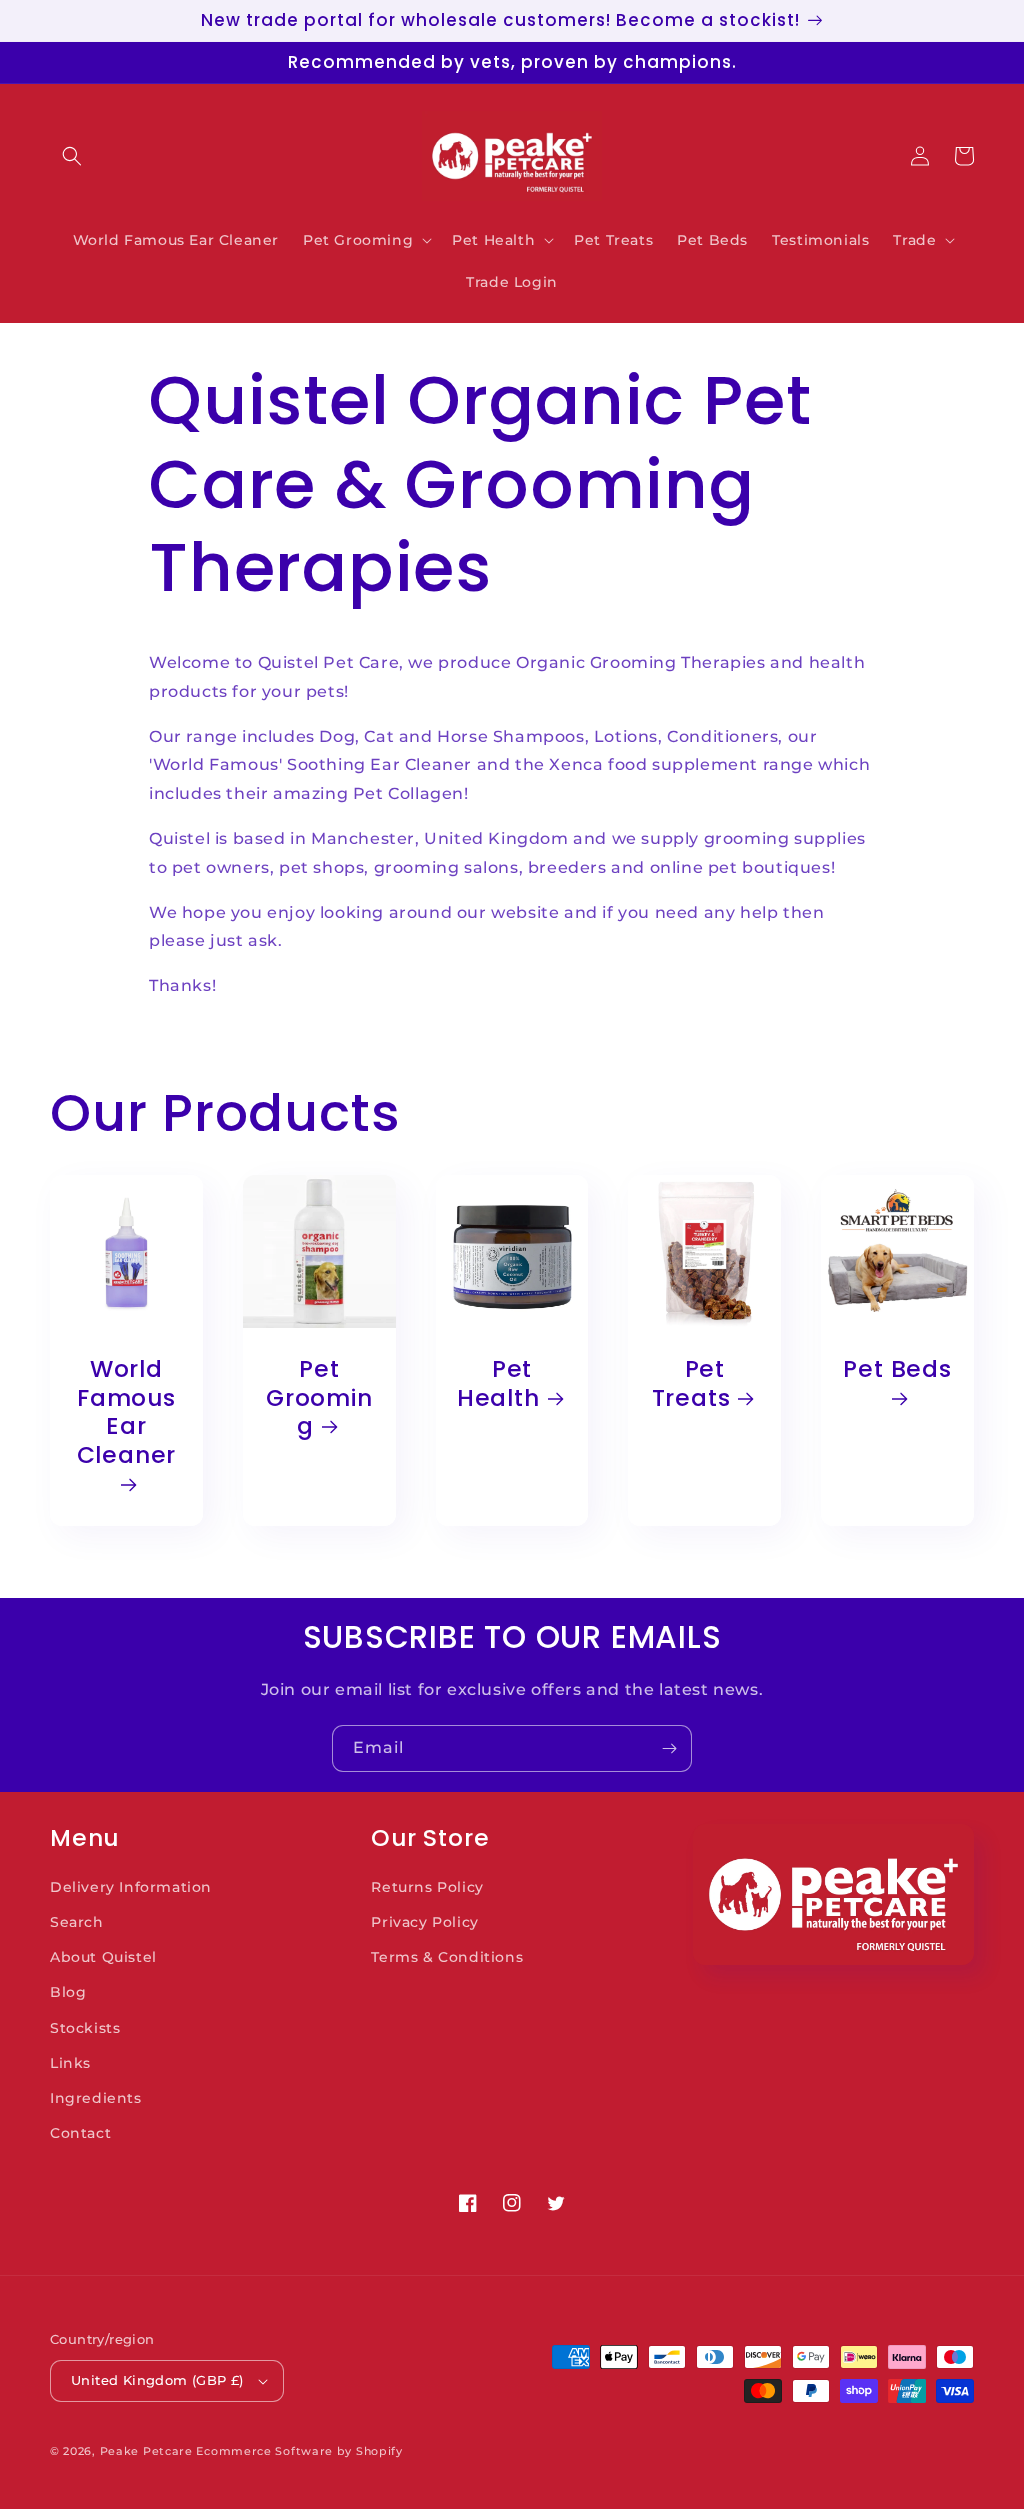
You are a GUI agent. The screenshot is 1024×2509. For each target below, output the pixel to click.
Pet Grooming (319, 1398)
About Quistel (103, 1957)
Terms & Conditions (447, 1957)
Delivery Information (131, 1887)
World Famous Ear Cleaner (126, 1413)
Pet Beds (897, 1370)
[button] (72, 156)
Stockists (85, 2028)
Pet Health (498, 1384)
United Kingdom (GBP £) (157, 2380)
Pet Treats (691, 1384)
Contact (80, 2133)
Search (77, 1922)
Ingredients (96, 2098)
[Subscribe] (669, 1748)
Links (70, 2063)
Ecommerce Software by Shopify (299, 2451)
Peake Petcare (146, 2451)
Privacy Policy (424, 1922)
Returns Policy (427, 1887)
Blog (68, 1992)
